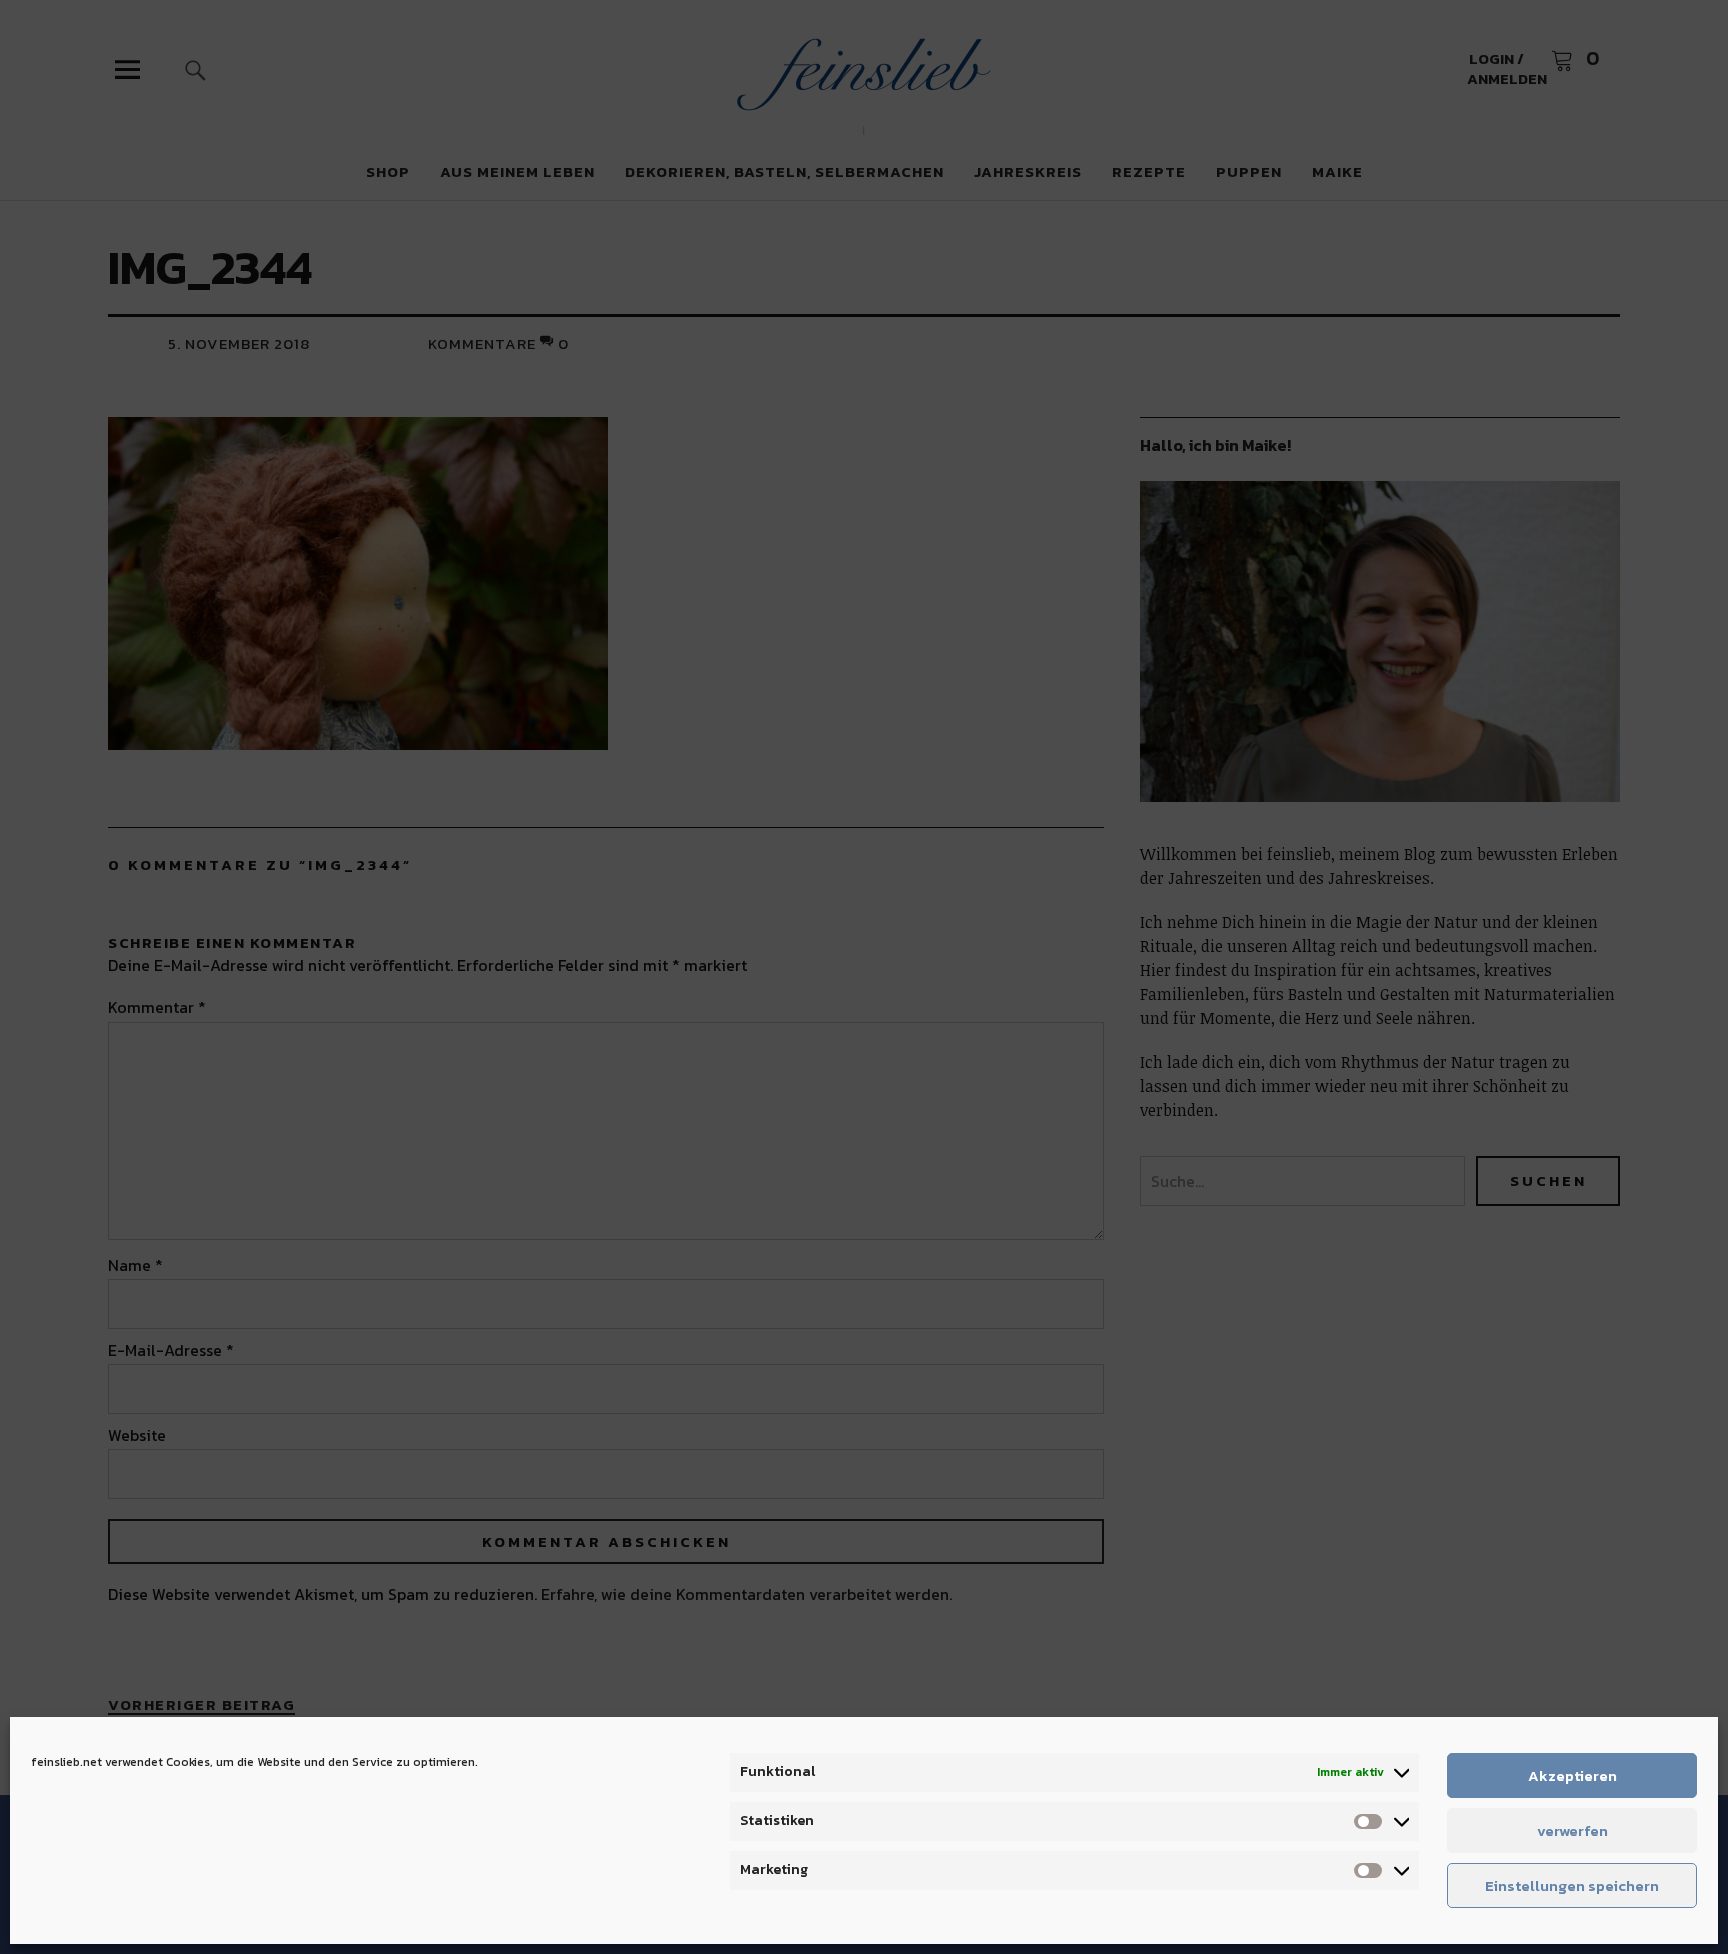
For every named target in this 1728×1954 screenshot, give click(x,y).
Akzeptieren (1572, 1775)
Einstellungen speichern (1572, 1885)
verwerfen (1572, 1830)
